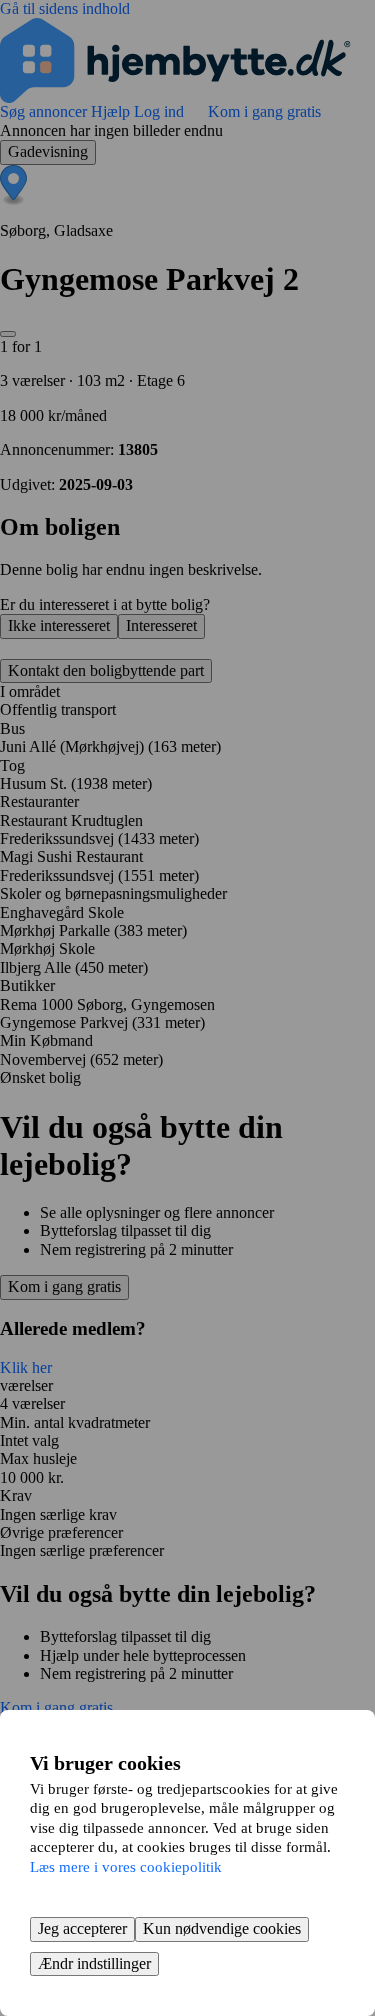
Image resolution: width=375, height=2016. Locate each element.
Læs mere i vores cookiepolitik (126, 1867)
